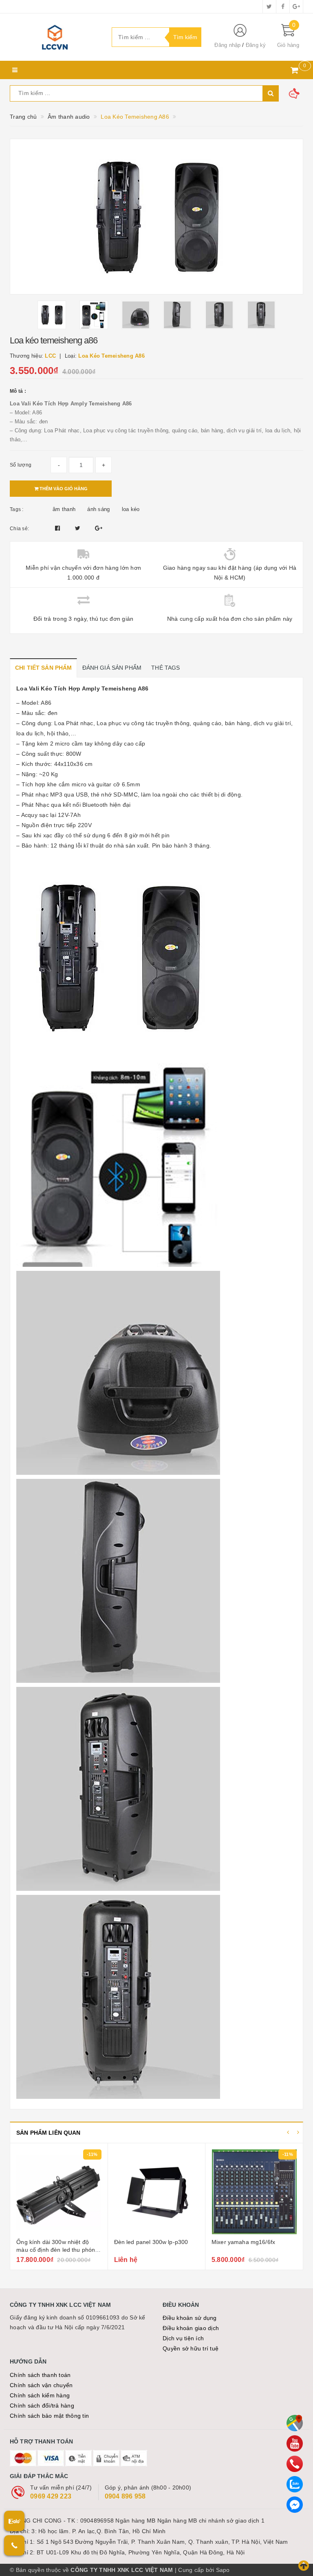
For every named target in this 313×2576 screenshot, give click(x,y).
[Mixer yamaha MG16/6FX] (156, 2192)
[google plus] (296, 7)
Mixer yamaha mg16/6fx (146, 2242)
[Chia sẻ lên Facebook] (58, 528)
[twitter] (269, 7)
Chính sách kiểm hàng (40, 2395)
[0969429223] (295, 2464)
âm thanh (64, 509)
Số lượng (21, 465)
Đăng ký (256, 45)
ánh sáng (98, 509)
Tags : (17, 509)
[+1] (99, 528)
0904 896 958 (125, 2496)
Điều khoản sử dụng (190, 2318)
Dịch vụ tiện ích (183, 2338)
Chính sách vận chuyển (41, 2385)
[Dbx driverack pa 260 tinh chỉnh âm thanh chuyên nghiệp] (254, 2192)
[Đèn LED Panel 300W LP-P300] (59, 2192)
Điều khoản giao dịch (191, 2328)
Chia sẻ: (19, 529)
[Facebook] (295, 2505)
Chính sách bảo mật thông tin (49, 2416)
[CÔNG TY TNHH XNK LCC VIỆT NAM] (55, 37)
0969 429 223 (51, 2496)
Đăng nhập (227, 45)
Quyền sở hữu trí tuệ (191, 2348)
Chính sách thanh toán (40, 2375)
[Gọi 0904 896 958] (14, 2545)
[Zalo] (295, 2484)
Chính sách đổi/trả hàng (42, 2406)
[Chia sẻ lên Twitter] (79, 528)
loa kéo (131, 509)
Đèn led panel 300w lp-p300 (54, 2242)
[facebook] (283, 7)
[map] (295, 2423)
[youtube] (295, 2443)
